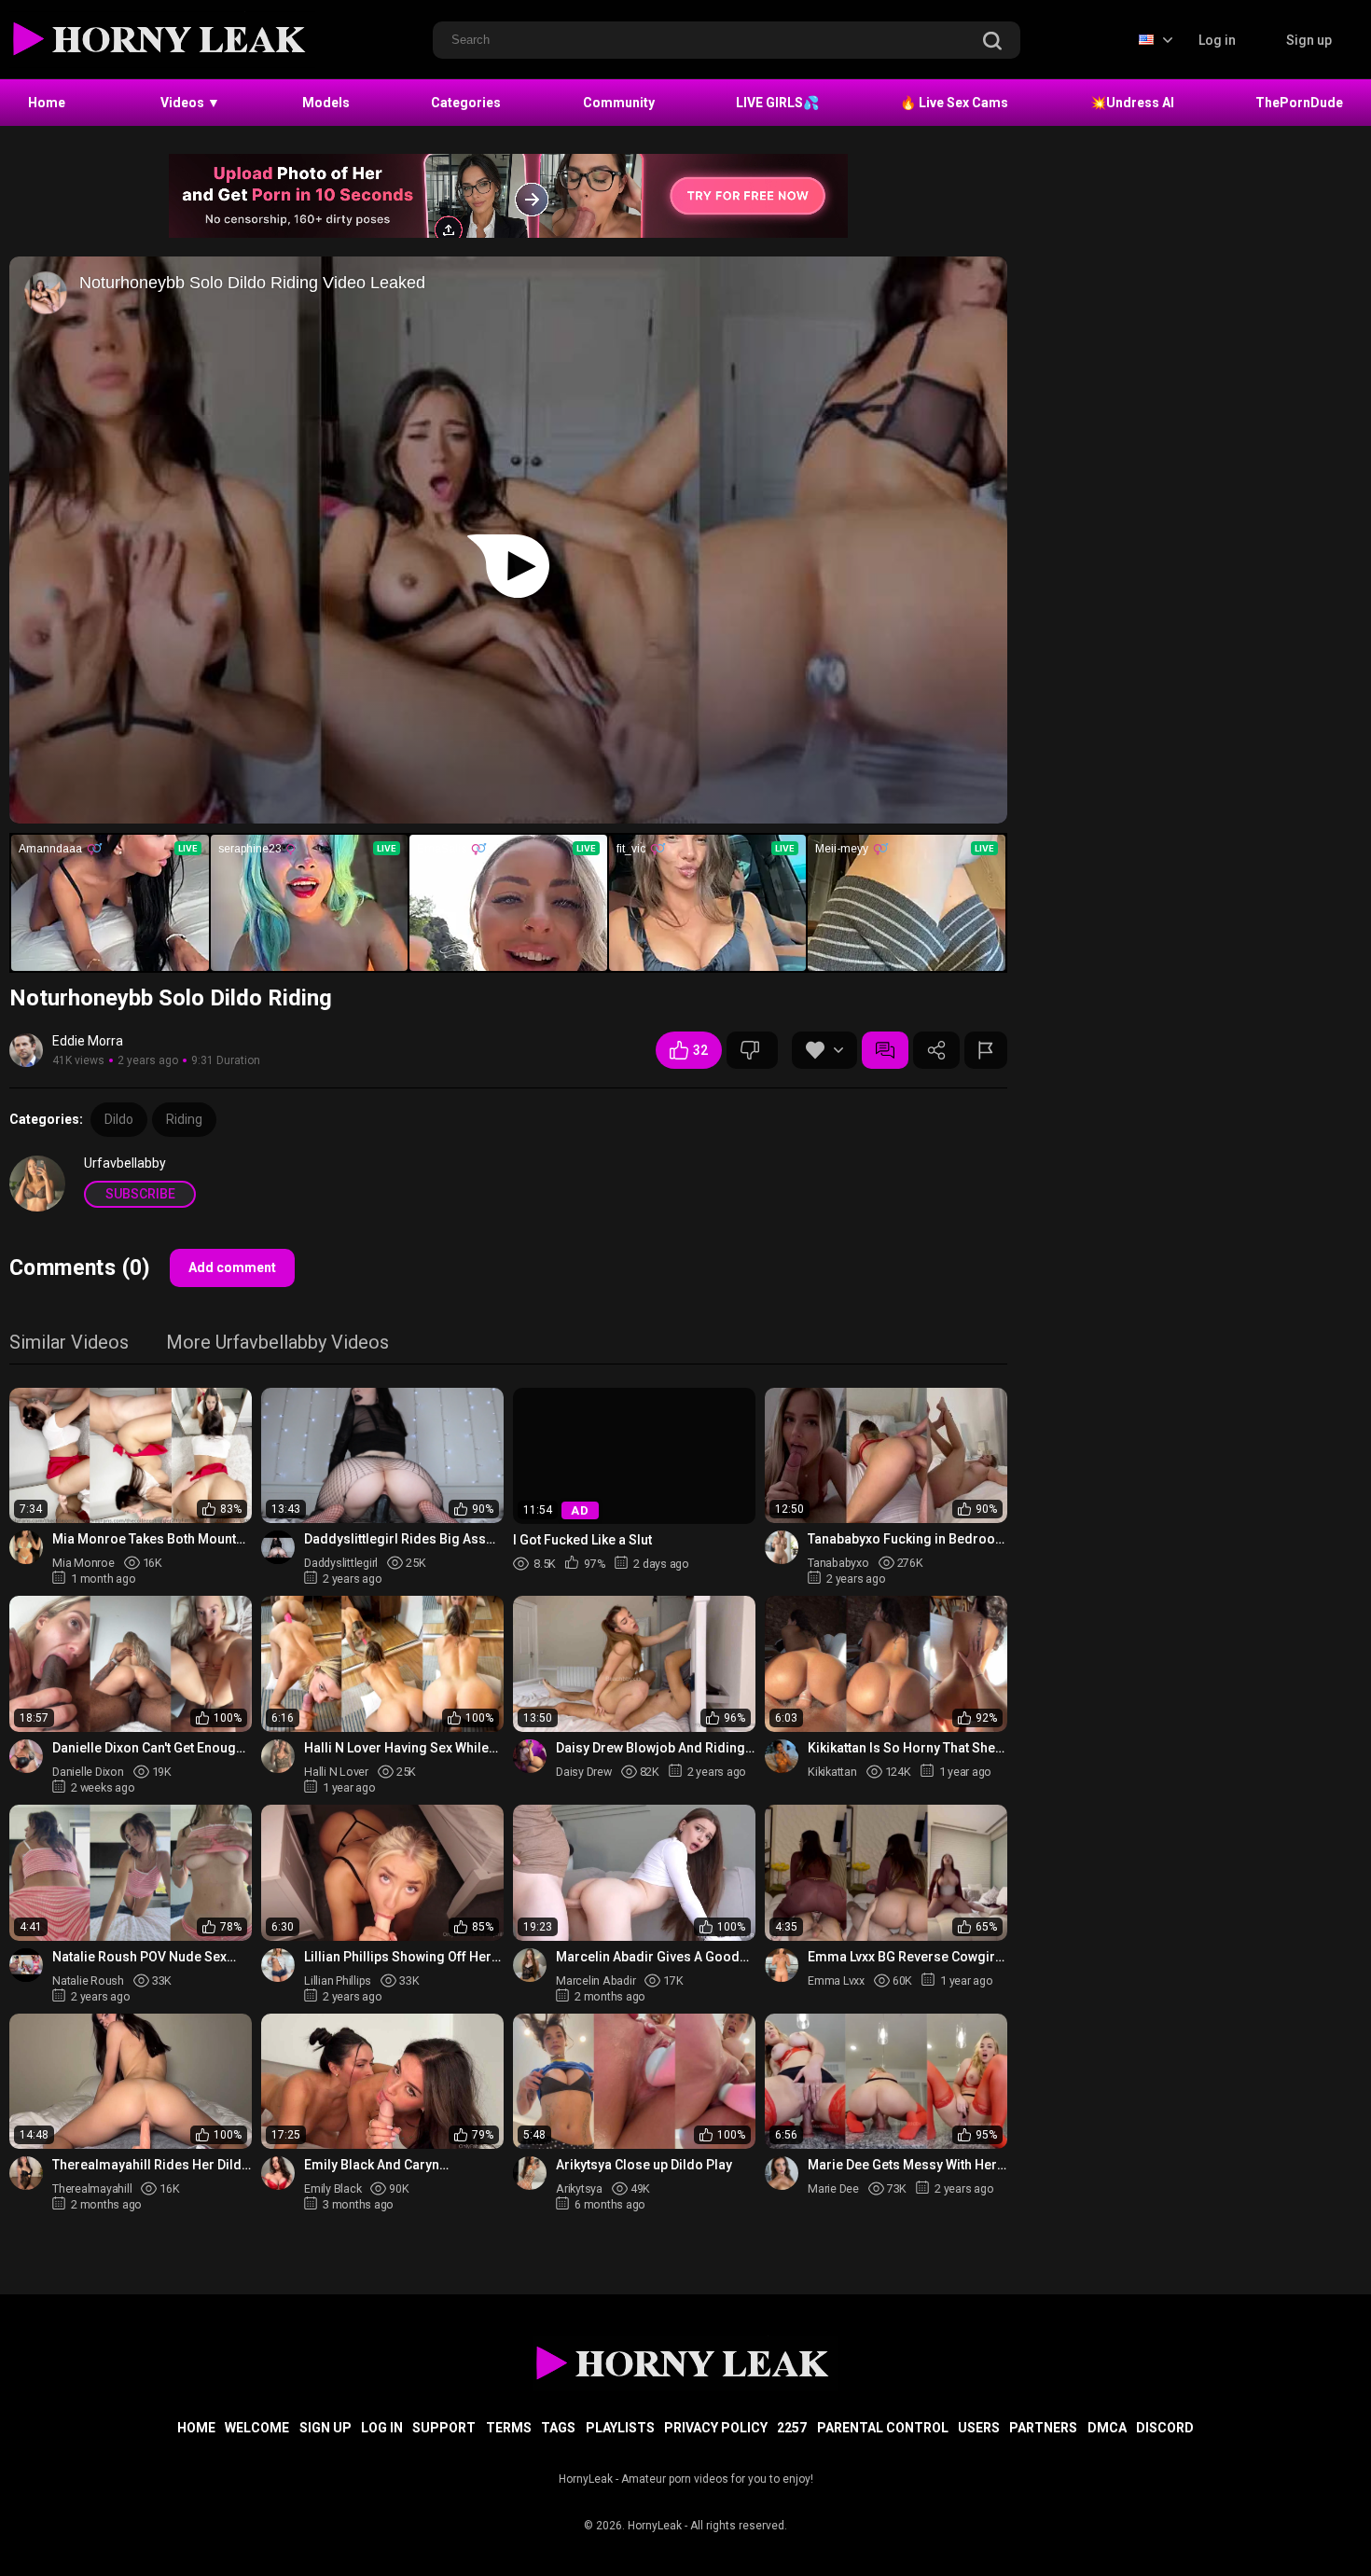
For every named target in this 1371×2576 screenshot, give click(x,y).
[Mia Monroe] (26, 1547)
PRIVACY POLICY (716, 2428)
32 (700, 1050)
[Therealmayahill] (26, 2173)
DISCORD (1165, 2428)
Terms (509, 2428)
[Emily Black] (278, 2173)
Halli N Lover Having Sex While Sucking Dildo (396, 1748)
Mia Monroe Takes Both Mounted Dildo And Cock (152, 1539)
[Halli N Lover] (278, 1756)
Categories (466, 103)
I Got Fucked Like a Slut (582, 1540)
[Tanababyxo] (782, 1547)
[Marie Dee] (782, 2173)
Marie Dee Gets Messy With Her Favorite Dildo (902, 2165)
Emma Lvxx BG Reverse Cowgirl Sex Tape (903, 1957)
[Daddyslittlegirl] (278, 1547)
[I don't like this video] (752, 1050)
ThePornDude (1299, 103)
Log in (1217, 40)
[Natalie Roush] (26, 1965)
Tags (558, 2428)
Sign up (1309, 40)
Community (619, 103)
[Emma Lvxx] (782, 1965)
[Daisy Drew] (530, 1756)
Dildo (119, 1119)
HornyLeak (655, 2526)
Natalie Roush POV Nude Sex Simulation (139, 1957)
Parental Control (883, 2428)
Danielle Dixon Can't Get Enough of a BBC (148, 1748)
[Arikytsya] (530, 2173)
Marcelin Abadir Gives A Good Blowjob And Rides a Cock (648, 1957)
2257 (792, 2428)
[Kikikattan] (782, 1756)
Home (47, 103)
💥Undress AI (1132, 103)
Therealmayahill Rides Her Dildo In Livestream (151, 2165)
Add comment (232, 1267)
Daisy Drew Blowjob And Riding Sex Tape (651, 1748)
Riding (184, 1119)
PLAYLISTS (620, 2428)
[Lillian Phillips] (278, 1965)
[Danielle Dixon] (26, 1756)
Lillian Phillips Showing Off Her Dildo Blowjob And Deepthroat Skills (398, 1957)
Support (444, 2428)
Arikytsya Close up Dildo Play (644, 2165)
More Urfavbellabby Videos (277, 1343)
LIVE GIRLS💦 (777, 103)
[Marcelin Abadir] (530, 1965)
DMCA (1107, 2428)
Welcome (257, 2428)
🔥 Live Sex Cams (954, 103)
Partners (1043, 2428)
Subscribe (140, 1194)
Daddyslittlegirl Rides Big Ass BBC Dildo (395, 1539)
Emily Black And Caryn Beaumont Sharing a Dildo (384, 2165)
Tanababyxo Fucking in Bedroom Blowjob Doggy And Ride (907, 1539)
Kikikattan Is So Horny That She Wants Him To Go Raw (901, 1748)
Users (979, 2428)
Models (326, 103)
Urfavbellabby (125, 1163)
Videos (190, 103)
